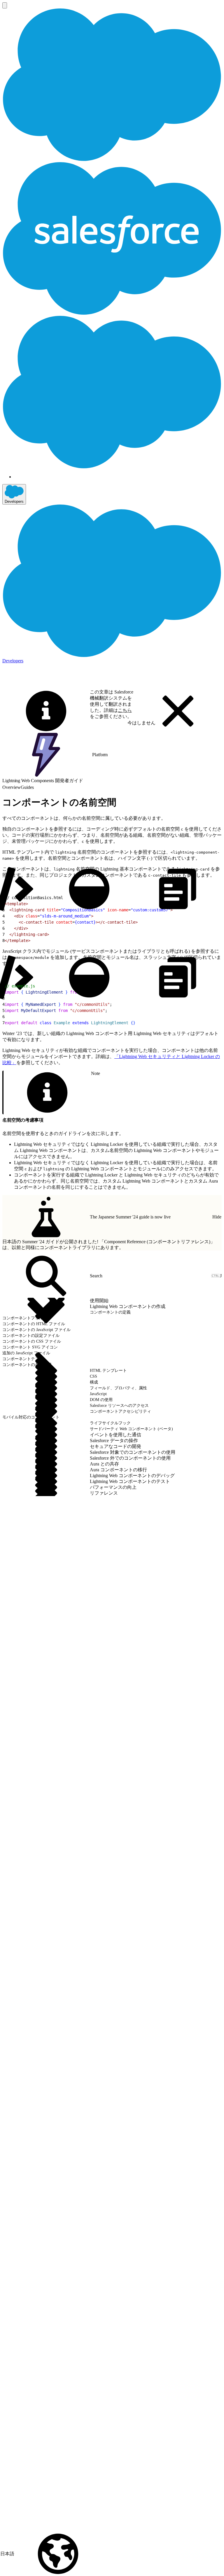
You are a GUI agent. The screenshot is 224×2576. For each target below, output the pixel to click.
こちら (125, 710)
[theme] (89, 889)
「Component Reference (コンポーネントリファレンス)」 (157, 1242)
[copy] (178, 889)
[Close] (178, 711)
